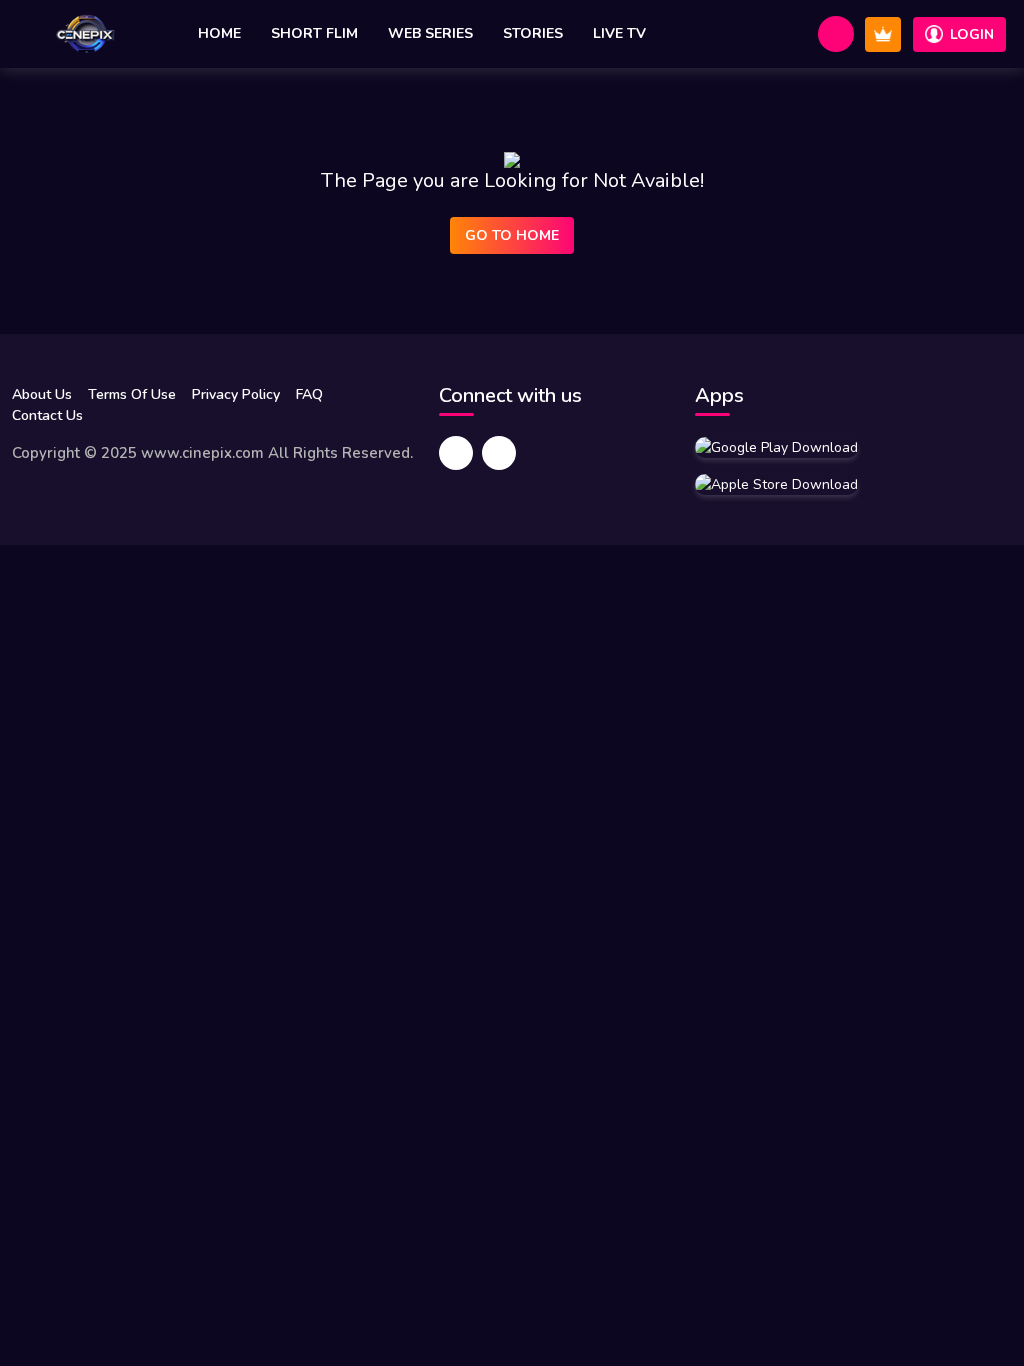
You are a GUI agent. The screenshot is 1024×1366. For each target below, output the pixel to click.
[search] (836, 34)
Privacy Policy (236, 394)
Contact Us (47, 415)
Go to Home (512, 235)
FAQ (309, 394)
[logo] (85, 34)
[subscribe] (883, 34)
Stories (533, 33)
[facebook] (456, 453)
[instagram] (499, 453)
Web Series (430, 33)
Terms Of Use (132, 394)
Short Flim (314, 33)
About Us (42, 394)
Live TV (619, 33)
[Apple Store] (776, 484)
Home (219, 33)
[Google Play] (776, 447)
